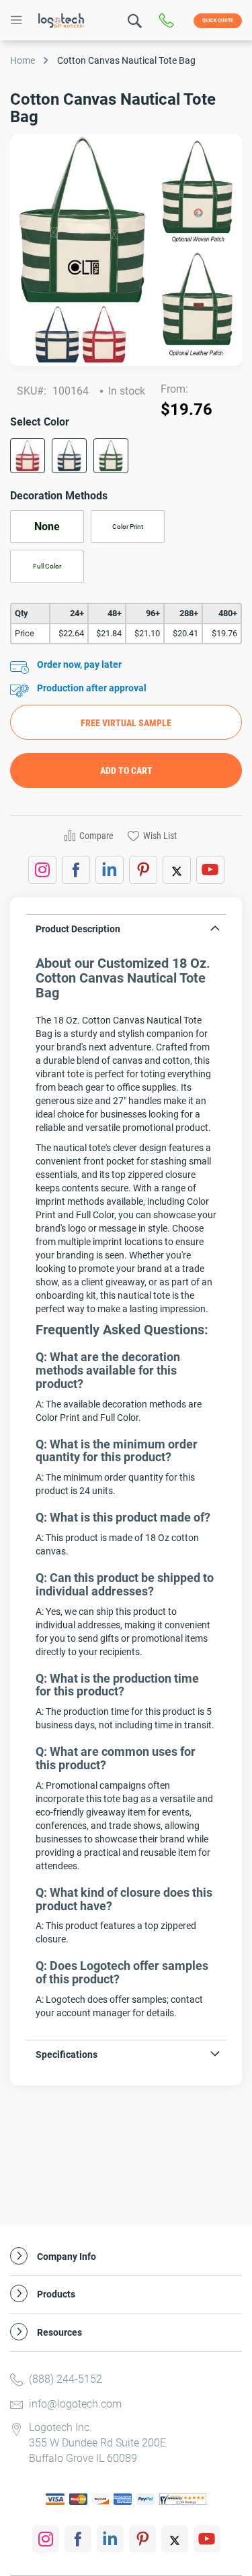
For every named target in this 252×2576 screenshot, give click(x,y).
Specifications (67, 2054)
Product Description (78, 929)
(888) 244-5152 (66, 2379)
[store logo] (61, 20)
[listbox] (126, 460)
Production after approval (92, 688)
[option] (28, 456)
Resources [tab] (59, 2333)
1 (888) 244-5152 (170, 21)
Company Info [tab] (67, 2257)
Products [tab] (56, 2294)
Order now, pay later (79, 664)
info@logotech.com (75, 2404)
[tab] (126, 932)
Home (23, 60)
